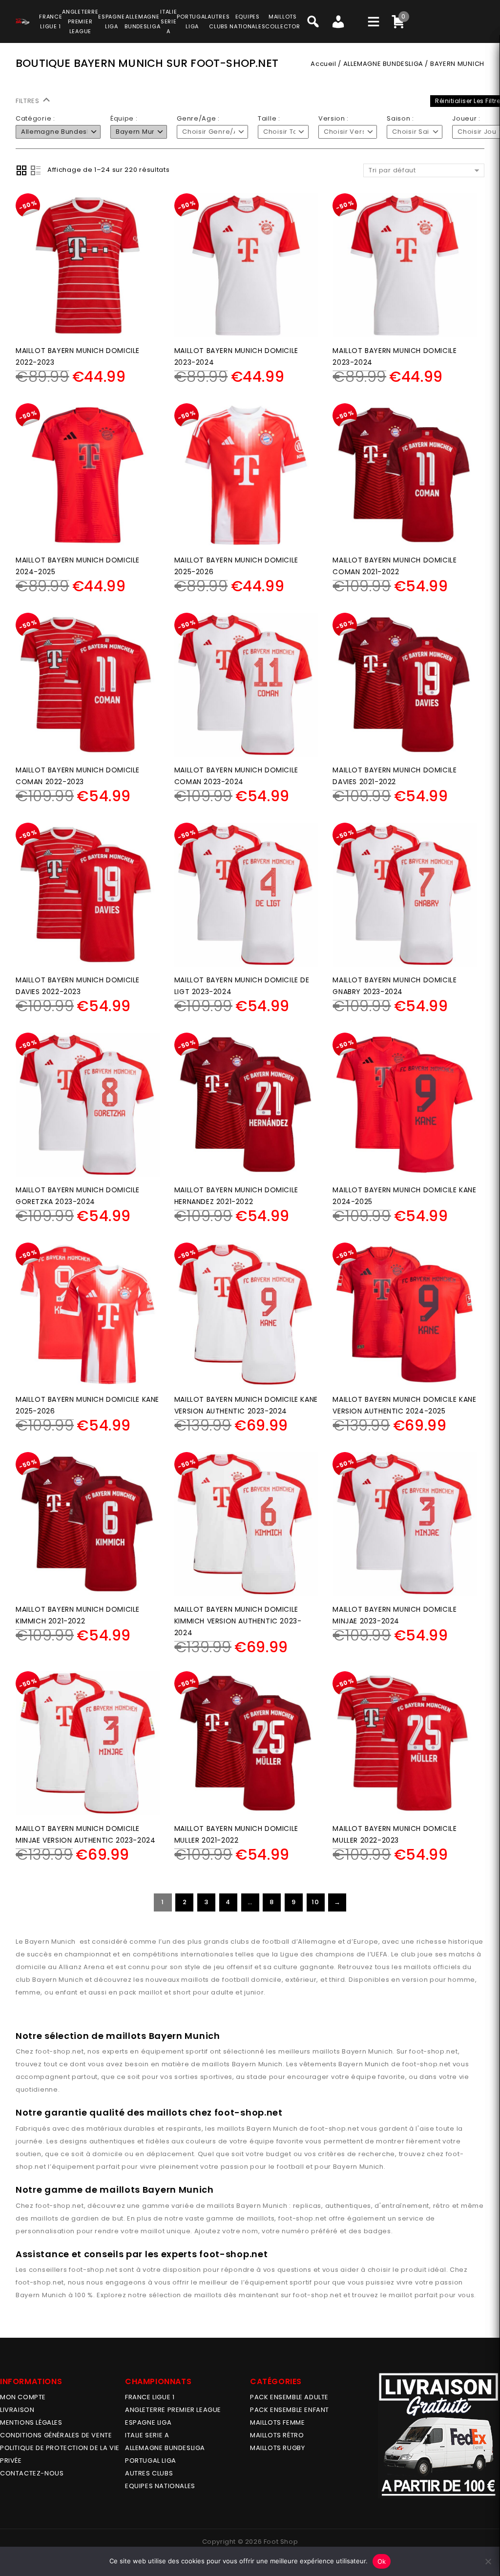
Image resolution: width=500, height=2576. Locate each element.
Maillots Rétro (277, 2435)
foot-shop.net (60, 2051)
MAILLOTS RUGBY (277, 2448)
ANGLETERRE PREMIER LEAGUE (80, 21)
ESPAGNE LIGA (148, 2422)
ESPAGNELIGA (111, 21)
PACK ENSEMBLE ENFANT (290, 2410)
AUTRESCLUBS (219, 21)
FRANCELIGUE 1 (51, 21)
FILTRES (29, 101)
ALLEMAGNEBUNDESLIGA (142, 21)
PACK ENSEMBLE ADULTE (289, 2397)
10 (315, 1902)
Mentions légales (31, 2422)
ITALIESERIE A (168, 21)
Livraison (17, 2410)
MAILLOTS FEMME (277, 2422)
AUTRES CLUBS (149, 2473)
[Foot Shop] (22, 20)
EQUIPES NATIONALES (160, 2486)
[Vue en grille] (21, 170)
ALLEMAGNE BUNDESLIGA (383, 64)
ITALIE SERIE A (147, 2435)
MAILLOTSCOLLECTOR (282, 21)
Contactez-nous (32, 2473)
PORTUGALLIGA (192, 21)
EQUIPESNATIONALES (247, 21)
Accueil (323, 64)
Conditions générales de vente (56, 2435)
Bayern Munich (367, 2051)
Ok (382, 2561)
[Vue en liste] (36, 170)
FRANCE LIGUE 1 (150, 2397)
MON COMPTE (23, 2397)
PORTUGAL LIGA (151, 2461)
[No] (488, 2561)
